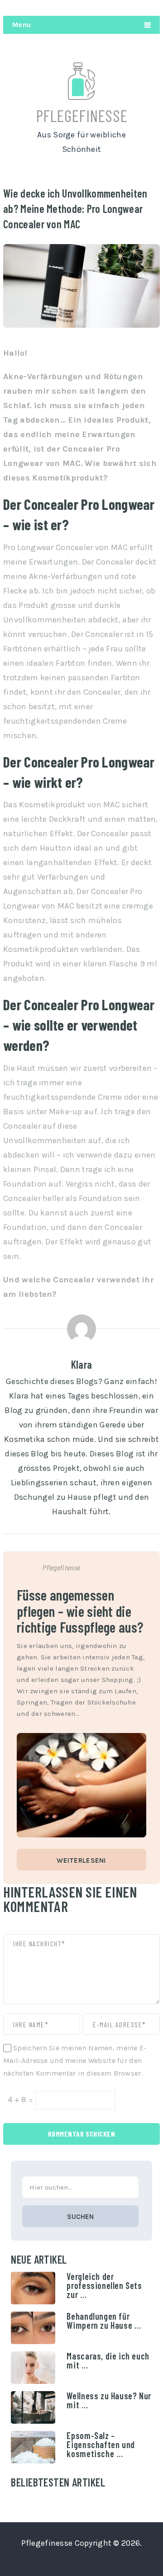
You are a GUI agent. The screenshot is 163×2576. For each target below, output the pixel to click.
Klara (81, 1364)
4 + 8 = (21, 2100)
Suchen (80, 2217)
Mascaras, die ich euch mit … (108, 2360)
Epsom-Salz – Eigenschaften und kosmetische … (101, 2444)
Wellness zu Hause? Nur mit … (109, 2400)
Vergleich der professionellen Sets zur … (104, 2285)
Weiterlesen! (81, 1860)
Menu (22, 25)
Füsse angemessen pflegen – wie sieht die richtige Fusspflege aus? (80, 1611)
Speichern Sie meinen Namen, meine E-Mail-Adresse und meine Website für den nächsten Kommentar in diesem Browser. (75, 2060)
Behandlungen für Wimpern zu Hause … (104, 2321)
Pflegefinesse (82, 115)
